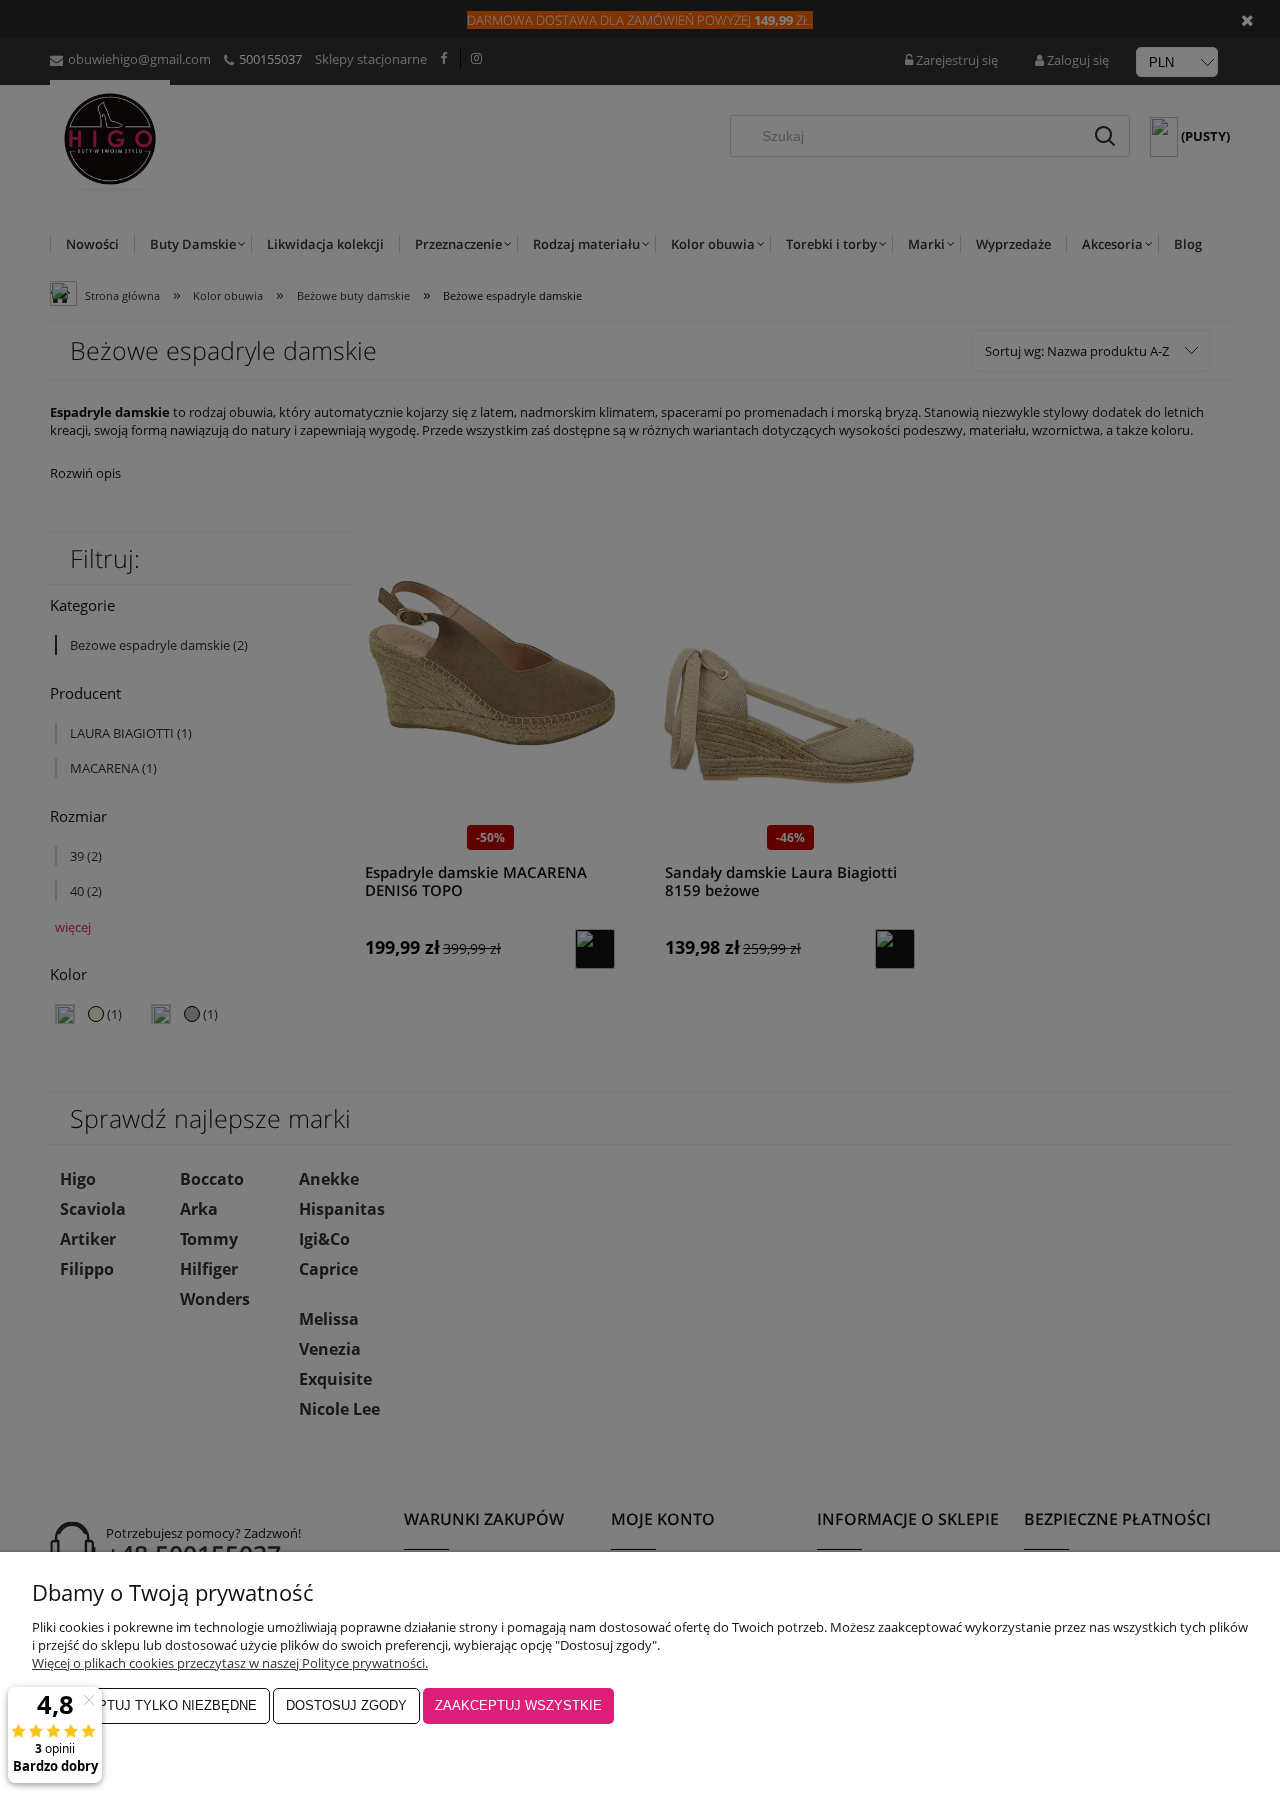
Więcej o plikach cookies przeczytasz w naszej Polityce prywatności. (230, 1663)
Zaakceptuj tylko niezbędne (151, 1705)
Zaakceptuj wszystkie (518, 1705)
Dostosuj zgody (346, 1705)
